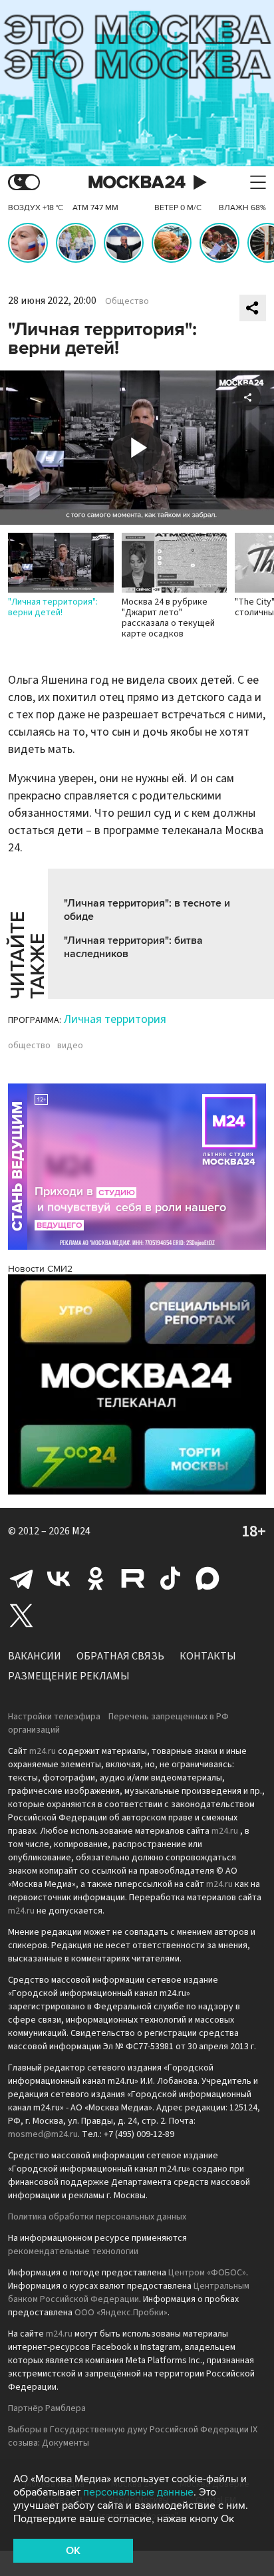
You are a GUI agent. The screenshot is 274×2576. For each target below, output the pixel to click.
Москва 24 (137, 183)
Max (207, 1578)
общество (29, 1046)
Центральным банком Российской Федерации (129, 2293)
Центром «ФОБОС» (207, 2273)
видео (70, 1046)
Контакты (208, 1656)
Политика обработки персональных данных (97, 2217)
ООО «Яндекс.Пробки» (121, 2313)
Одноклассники (96, 1578)
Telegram (21, 1578)
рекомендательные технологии (73, 2251)
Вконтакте (59, 1578)
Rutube (133, 1578)
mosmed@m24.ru (43, 2134)
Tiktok (170, 1578)
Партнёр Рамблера (47, 2408)
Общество (127, 301)
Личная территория (115, 1019)
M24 (81, 1531)
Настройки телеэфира (54, 1717)
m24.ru (43, 1751)
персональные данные (138, 2492)
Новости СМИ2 (40, 1269)
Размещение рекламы (69, 1676)
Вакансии (35, 1656)
